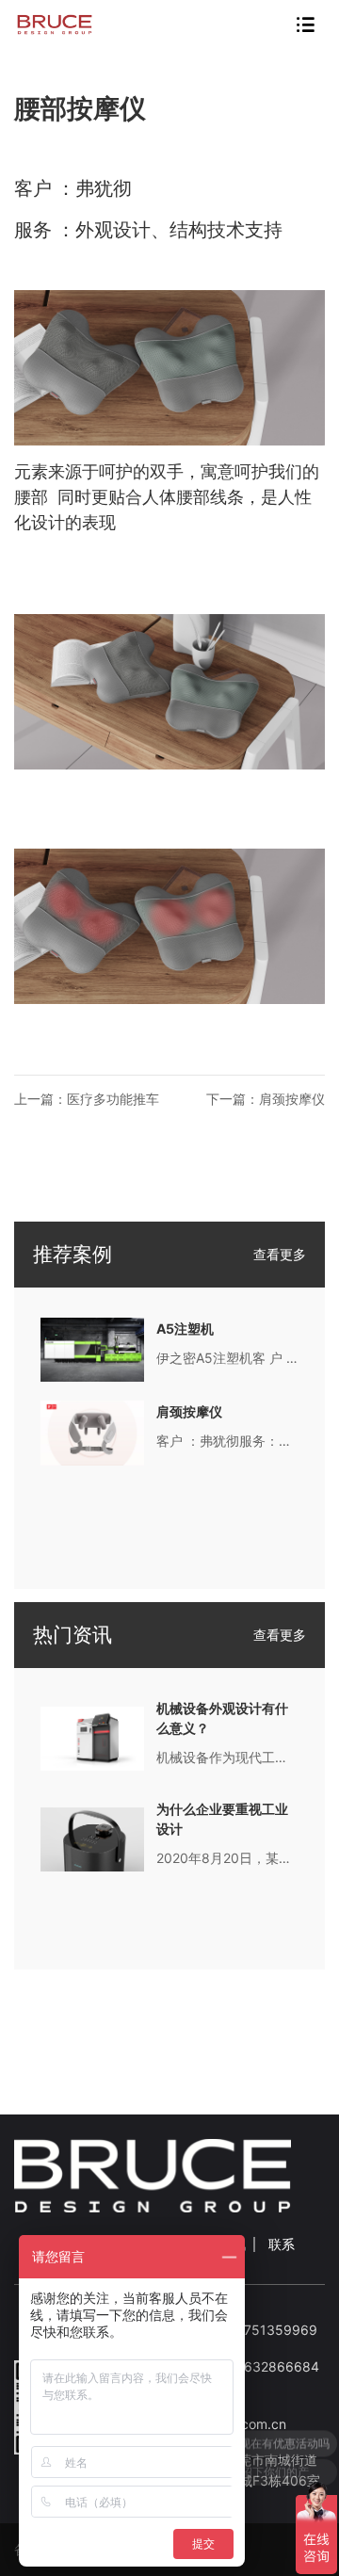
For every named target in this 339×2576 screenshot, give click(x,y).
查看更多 (280, 1254)
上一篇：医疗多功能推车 (87, 1099)
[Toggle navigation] (305, 24)
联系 (282, 2244)
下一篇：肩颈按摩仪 (266, 1099)
